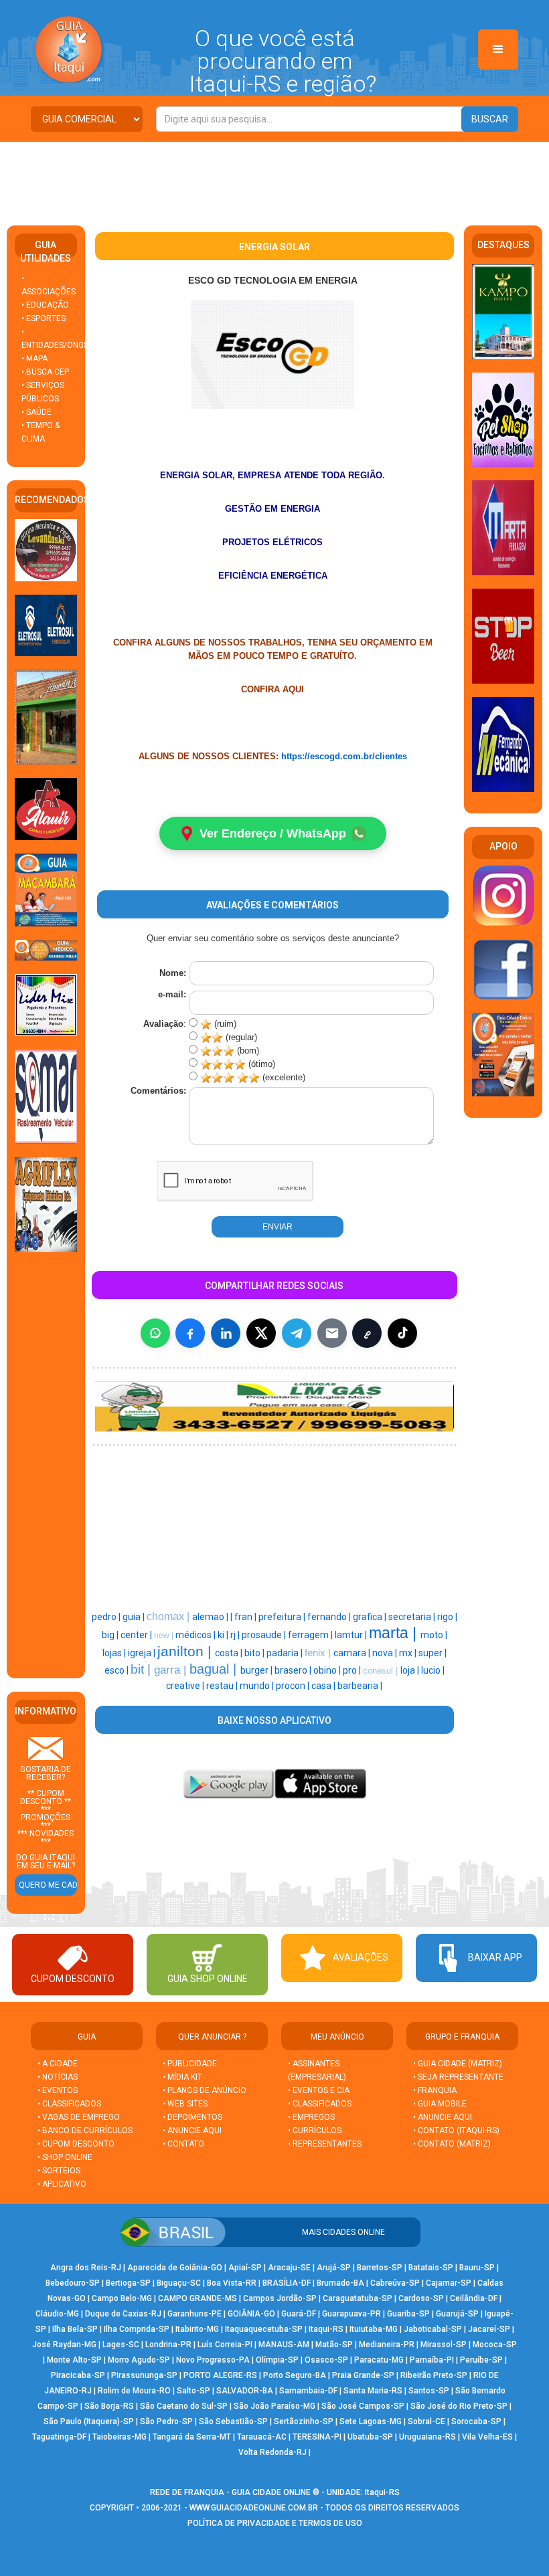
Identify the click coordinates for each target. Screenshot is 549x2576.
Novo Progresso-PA (213, 2360)
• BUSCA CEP (45, 372)
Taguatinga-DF (59, 2437)
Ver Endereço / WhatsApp (273, 833)
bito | (255, 1653)
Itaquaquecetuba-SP (264, 2329)
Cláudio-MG (57, 2314)
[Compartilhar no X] (261, 1333)
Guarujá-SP (457, 2314)
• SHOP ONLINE (65, 2157)
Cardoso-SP (421, 2298)
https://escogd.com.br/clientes (344, 756)
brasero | (294, 1670)
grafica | (371, 1617)
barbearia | (360, 1686)
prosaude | (265, 1635)
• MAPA (34, 359)
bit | (142, 1669)
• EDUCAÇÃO (45, 305)
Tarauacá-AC (262, 2437)
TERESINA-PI (317, 2437)
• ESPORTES (44, 318)
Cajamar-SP (449, 2283)
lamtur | (352, 1635)
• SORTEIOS (59, 2171)
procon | (294, 1686)
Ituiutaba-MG (374, 2329)
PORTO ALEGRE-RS (220, 2375)
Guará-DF (299, 2314)
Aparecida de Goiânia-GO (175, 2268)
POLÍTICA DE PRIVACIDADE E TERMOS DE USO (275, 2523)
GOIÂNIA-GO (251, 2314)
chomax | (169, 1616)
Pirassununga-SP (144, 2375)
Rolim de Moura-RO (134, 2391)
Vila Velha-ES (487, 2437)
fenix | (319, 1653)
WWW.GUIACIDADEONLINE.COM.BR (254, 2508)
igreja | (143, 1653)
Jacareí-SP (489, 2329)
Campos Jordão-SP (280, 2298)
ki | (224, 1635)
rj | (236, 1635)
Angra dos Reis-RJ (86, 2268)
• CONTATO (183, 2144)
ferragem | (311, 1635)
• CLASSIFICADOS (69, 2104)
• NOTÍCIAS (58, 2077)
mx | (409, 1653)
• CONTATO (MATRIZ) (452, 2144)
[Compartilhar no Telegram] (297, 1333)
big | (111, 1635)
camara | (353, 1653)
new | (165, 1636)
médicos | (197, 1635)
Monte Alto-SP (74, 2360)
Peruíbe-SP (481, 2360)
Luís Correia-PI (225, 2345)
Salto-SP (193, 2391)
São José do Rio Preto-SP (459, 2406)
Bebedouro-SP (73, 2283)
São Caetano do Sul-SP (184, 2406)
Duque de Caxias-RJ (123, 2314)
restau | (223, 1686)
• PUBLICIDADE (190, 2064)
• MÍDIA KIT (182, 2077)
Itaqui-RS (326, 2329)
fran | (246, 1617)
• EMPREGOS (311, 2117)
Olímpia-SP (277, 2360)
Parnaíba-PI (432, 2360)
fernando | (330, 1617)
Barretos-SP (380, 2268)
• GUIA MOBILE (440, 2104)
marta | (395, 1633)
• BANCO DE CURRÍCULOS (85, 2131)
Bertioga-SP (128, 2283)
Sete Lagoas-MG (371, 2421)
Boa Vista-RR (232, 2283)
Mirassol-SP (444, 2345)
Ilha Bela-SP (75, 2329)
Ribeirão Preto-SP (434, 2375)
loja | (411, 1670)
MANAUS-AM (284, 2345)
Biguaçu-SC (179, 2283)
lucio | (433, 1670)
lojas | (115, 1653)
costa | (230, 1653)
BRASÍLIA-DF (287, 2283)
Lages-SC (121, 2345)
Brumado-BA (340, 2283)
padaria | (286, 1653)
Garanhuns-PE (194, 2314)
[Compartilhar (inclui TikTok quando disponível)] (402, 1333)
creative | (186, 1686)
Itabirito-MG (197, 2329)
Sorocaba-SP (476, 2421)
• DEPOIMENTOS (192, 2117)
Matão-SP (334, 2345)
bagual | (215, 1669)
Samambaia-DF (308, 2391)
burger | (257, 1670)
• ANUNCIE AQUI (192, 2131)
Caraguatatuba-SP (358, 2298)
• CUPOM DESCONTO (76, 2144)
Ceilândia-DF (474, 2298)
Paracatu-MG (379, 2360)
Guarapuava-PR (351, 2314)
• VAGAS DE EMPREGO (79, 2117)
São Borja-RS (109, 2406)
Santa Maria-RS (373, 2391)
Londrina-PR (168, 2345)
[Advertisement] (274, 179)
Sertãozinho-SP (304, 2421)
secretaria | (413, 1617)
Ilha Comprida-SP (137, 2329)
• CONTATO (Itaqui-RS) (456, 2131)
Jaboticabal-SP (433, 2329)
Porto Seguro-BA (295, 2375)
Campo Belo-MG (122, 2298)
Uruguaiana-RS (427, 2437)
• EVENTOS (58, 2090)
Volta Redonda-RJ (272, 2452)
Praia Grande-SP (363, 2375)
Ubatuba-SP (370, 2437)
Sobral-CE (426, 2421)
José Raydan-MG (64, 2345)
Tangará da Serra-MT (192, 2437)
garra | (172, 1670)
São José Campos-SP (363, 2406)
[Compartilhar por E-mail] (332, 1333)
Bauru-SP (477, 2268)
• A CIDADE (58, 2064)
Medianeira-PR (387, 2345)
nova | (386, 1653)
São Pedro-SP (166, 2421)
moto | (434, 1635)
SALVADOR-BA (245, 2391)
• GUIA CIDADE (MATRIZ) (458, 2064)
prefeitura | (283, 1617)
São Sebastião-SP (233, 2421)
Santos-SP (429, 2391)
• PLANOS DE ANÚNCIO (205, 2090)
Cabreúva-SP (395, 2283)
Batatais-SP (431, 2268)
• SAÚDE (36, 412)
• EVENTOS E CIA (319, 2090)
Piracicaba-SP (78, 2375)
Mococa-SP (495, 2345)
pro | (353, 1670)
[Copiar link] (367, 1333)
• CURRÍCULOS (315, 2131)
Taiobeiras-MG (120, 2437)
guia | (135, 1617)
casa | (324, 1686)
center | (137, 1635)
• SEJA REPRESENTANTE (459, 2077)
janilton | (186, 1652)
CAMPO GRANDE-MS (198, 2298)
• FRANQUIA (436, 2090)
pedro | (107, 1617)
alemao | (211, 1617)
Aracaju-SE (289, 2268)
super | (433, 1653)
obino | (328, 1670)
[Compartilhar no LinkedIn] (226, 1333)
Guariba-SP (408, 2314)
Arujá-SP (334, 2268)
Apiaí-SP (245, 2268)
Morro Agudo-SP (139, 2360)
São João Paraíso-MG (274, 2406)
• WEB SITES (185, 2104)
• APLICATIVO (62, 2184)
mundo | (258, 1686)
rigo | (447, 1617)
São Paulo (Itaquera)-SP (89, 2421)
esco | (117, 1670)
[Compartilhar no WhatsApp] (155, 1333)
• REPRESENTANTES (325, 2144)
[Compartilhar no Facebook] (190, 1333)
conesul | (382, 1671)
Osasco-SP (326, 2360)
